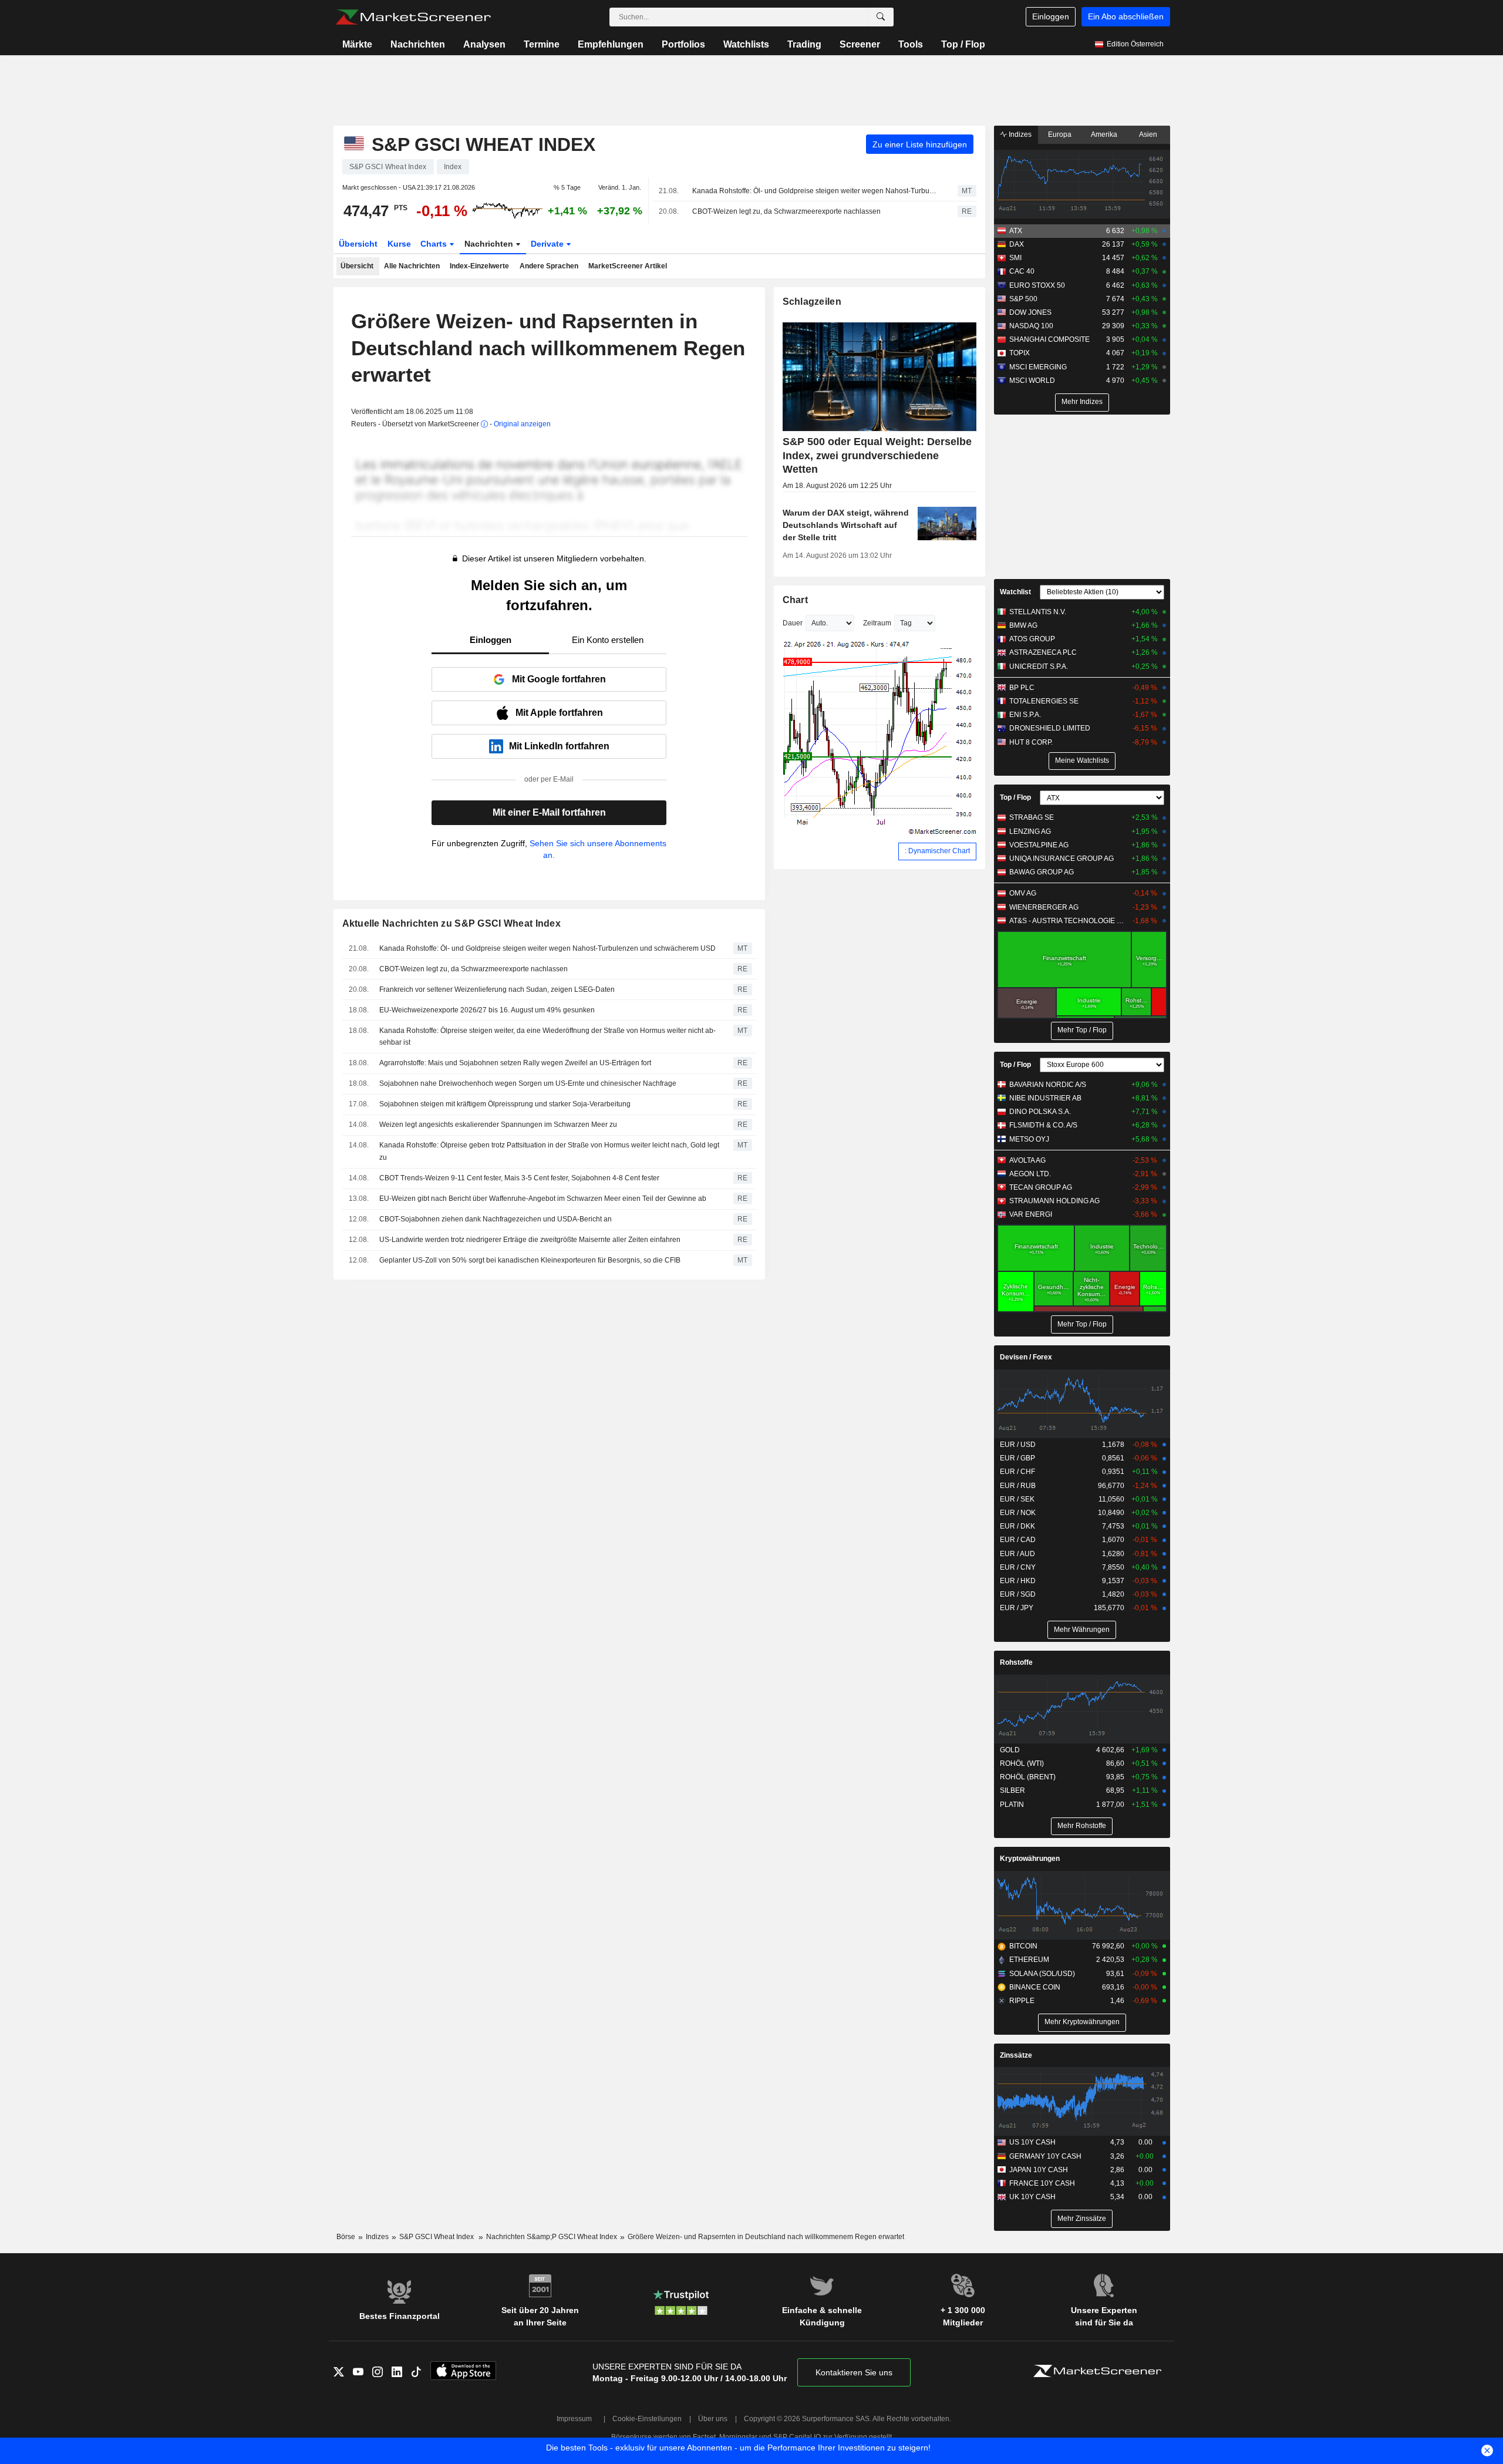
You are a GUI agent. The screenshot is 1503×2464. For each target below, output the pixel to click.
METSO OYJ (1029, 1139)
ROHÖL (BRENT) (1028, 1777)
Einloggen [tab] (491, 640)
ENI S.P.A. (1025, 715)
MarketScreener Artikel (628, 266)
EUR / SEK (1017, 1499)
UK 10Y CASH (1032, 2197)
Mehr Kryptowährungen (1082, 2022)
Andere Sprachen (549, 266)
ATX (1016, 231)
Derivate (548, 244)
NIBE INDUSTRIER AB (1045, 1098)
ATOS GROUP (1032, 639)
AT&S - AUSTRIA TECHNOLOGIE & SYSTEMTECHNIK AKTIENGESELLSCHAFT (1068, 921)
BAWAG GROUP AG (1042, 872)
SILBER (1012, 1790)
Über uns (713, 2419)
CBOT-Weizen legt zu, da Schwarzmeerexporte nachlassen (786, 211)
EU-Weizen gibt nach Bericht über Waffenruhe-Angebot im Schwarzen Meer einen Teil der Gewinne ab (543, 1199)
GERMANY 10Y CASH (1045, 2156)
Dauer (793, 623)
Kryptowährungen (1030, 1859)
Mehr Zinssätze (1082, 2219)
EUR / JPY (1017, 1608)
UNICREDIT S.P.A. (1039, 667)
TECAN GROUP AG (1041, 1187)
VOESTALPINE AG (1039, 845)
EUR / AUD (1017, 1554)
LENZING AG (1030, 832)
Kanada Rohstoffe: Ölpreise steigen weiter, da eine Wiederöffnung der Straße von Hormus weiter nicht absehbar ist (547, 1037)
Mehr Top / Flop (1082, 1030)
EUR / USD (1018, 1445)
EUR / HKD (1018, 1581)
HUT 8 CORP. (1031, 742)
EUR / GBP (1017, 1458)
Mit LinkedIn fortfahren (559, 746)
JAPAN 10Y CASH (1039, 2170)
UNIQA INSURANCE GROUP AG (1061, 859)
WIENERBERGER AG (1044, 907)
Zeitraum (877, 623)
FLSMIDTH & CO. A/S (1043, 1125)
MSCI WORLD (1032, 381)
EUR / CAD (1018, 1540)
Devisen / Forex (1026, 1357)
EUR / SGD (1018, 1594)
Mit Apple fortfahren (559, 713)
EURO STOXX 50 (1037, 285)
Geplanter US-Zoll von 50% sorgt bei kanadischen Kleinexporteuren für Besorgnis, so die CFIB (530, 1260)
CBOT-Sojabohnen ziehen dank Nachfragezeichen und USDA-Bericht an (496, 1219)
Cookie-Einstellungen (647, 2419)
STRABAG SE (1032, 817)
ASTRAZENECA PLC (1043, 652)
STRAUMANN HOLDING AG (1054, 1201)
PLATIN (1012, 1805)
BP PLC (1022, 688)
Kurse (399, 244)
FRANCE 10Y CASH (1042, 2183)
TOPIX (1020, 353)
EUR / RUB (1018, 1486)
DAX (1017, 244)
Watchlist (1015, 592)
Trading (804, 44)
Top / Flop (963, 44)
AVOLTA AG (1027, 1160)
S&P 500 (1023, 299)
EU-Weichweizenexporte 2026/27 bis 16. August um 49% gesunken (487, 1010)
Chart (795, 600)
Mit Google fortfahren (559, 679)
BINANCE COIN (1035, 1987)
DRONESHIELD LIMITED (1050, 728)
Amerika (1104, 134)
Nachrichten (418, 44)
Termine (542, 44)
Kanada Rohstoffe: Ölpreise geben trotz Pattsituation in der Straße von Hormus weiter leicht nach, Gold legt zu (549, 1151)
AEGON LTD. (1030, 1174)
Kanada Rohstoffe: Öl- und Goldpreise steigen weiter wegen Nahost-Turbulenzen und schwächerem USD (815, 191)
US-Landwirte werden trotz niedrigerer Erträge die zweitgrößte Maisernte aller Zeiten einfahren (530, 1240)
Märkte (357, 44)
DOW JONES (1030, 312)
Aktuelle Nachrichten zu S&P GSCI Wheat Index (452, 923)
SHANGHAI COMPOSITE (1049, 339)
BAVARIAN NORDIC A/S (1048, 1085)
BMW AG (1023, 625)
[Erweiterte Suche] (881, 17)
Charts (435, 244)
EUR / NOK (1018, 1513)
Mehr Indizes (1082, 402)
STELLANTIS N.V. (1038, 612)
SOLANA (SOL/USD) (1042, 1974)
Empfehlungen (611, 44)
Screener (860, 44)
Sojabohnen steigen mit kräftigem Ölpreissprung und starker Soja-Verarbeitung (505, 1104)
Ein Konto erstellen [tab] (608, 640)
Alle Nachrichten (412, 266)
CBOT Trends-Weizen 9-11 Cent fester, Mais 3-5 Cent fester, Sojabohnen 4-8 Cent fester (519, 1178)
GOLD (1010, 1750)
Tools (911, 44)
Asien (1148, 134)
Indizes (1019, 134)
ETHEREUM (1029, 1960)
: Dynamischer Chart (937, 851)
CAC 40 (1022, 271)
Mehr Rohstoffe (1082, 1826)
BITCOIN (1023, 1946)
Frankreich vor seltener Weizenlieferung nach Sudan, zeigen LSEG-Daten (497, 989)
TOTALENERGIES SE (1044, 701)
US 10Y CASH (1032, 2142)
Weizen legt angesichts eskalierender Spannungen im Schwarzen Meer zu (498, 1125)
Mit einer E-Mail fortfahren (549, 812)
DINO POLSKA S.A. (1040, 1112)
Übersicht (358, 244)
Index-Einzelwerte (479, 266)
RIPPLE (1022, 2001)
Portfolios (683, 44)
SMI (1015, 258)
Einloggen (1051, 16)
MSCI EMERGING (1038, 367)
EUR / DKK (1017, 1526)
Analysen (484, 44)
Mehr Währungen (1082, 1630)
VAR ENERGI (1031, 1214)
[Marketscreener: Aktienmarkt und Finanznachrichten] (413, 17)
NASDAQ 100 (1031, 326)
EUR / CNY (1018, 1567)
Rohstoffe (1016, 1662)
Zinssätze (1016, 2055)
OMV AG (1023, 893)
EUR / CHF (1017, 1472)
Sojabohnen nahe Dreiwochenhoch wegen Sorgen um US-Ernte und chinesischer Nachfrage (528, 1083)
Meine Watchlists (1082, 760)
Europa (1060, 134)
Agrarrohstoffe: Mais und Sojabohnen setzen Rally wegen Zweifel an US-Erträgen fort (515, 1063)
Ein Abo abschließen (1126, 16)
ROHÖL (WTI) (1022, 1763)
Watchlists (746, 44)
